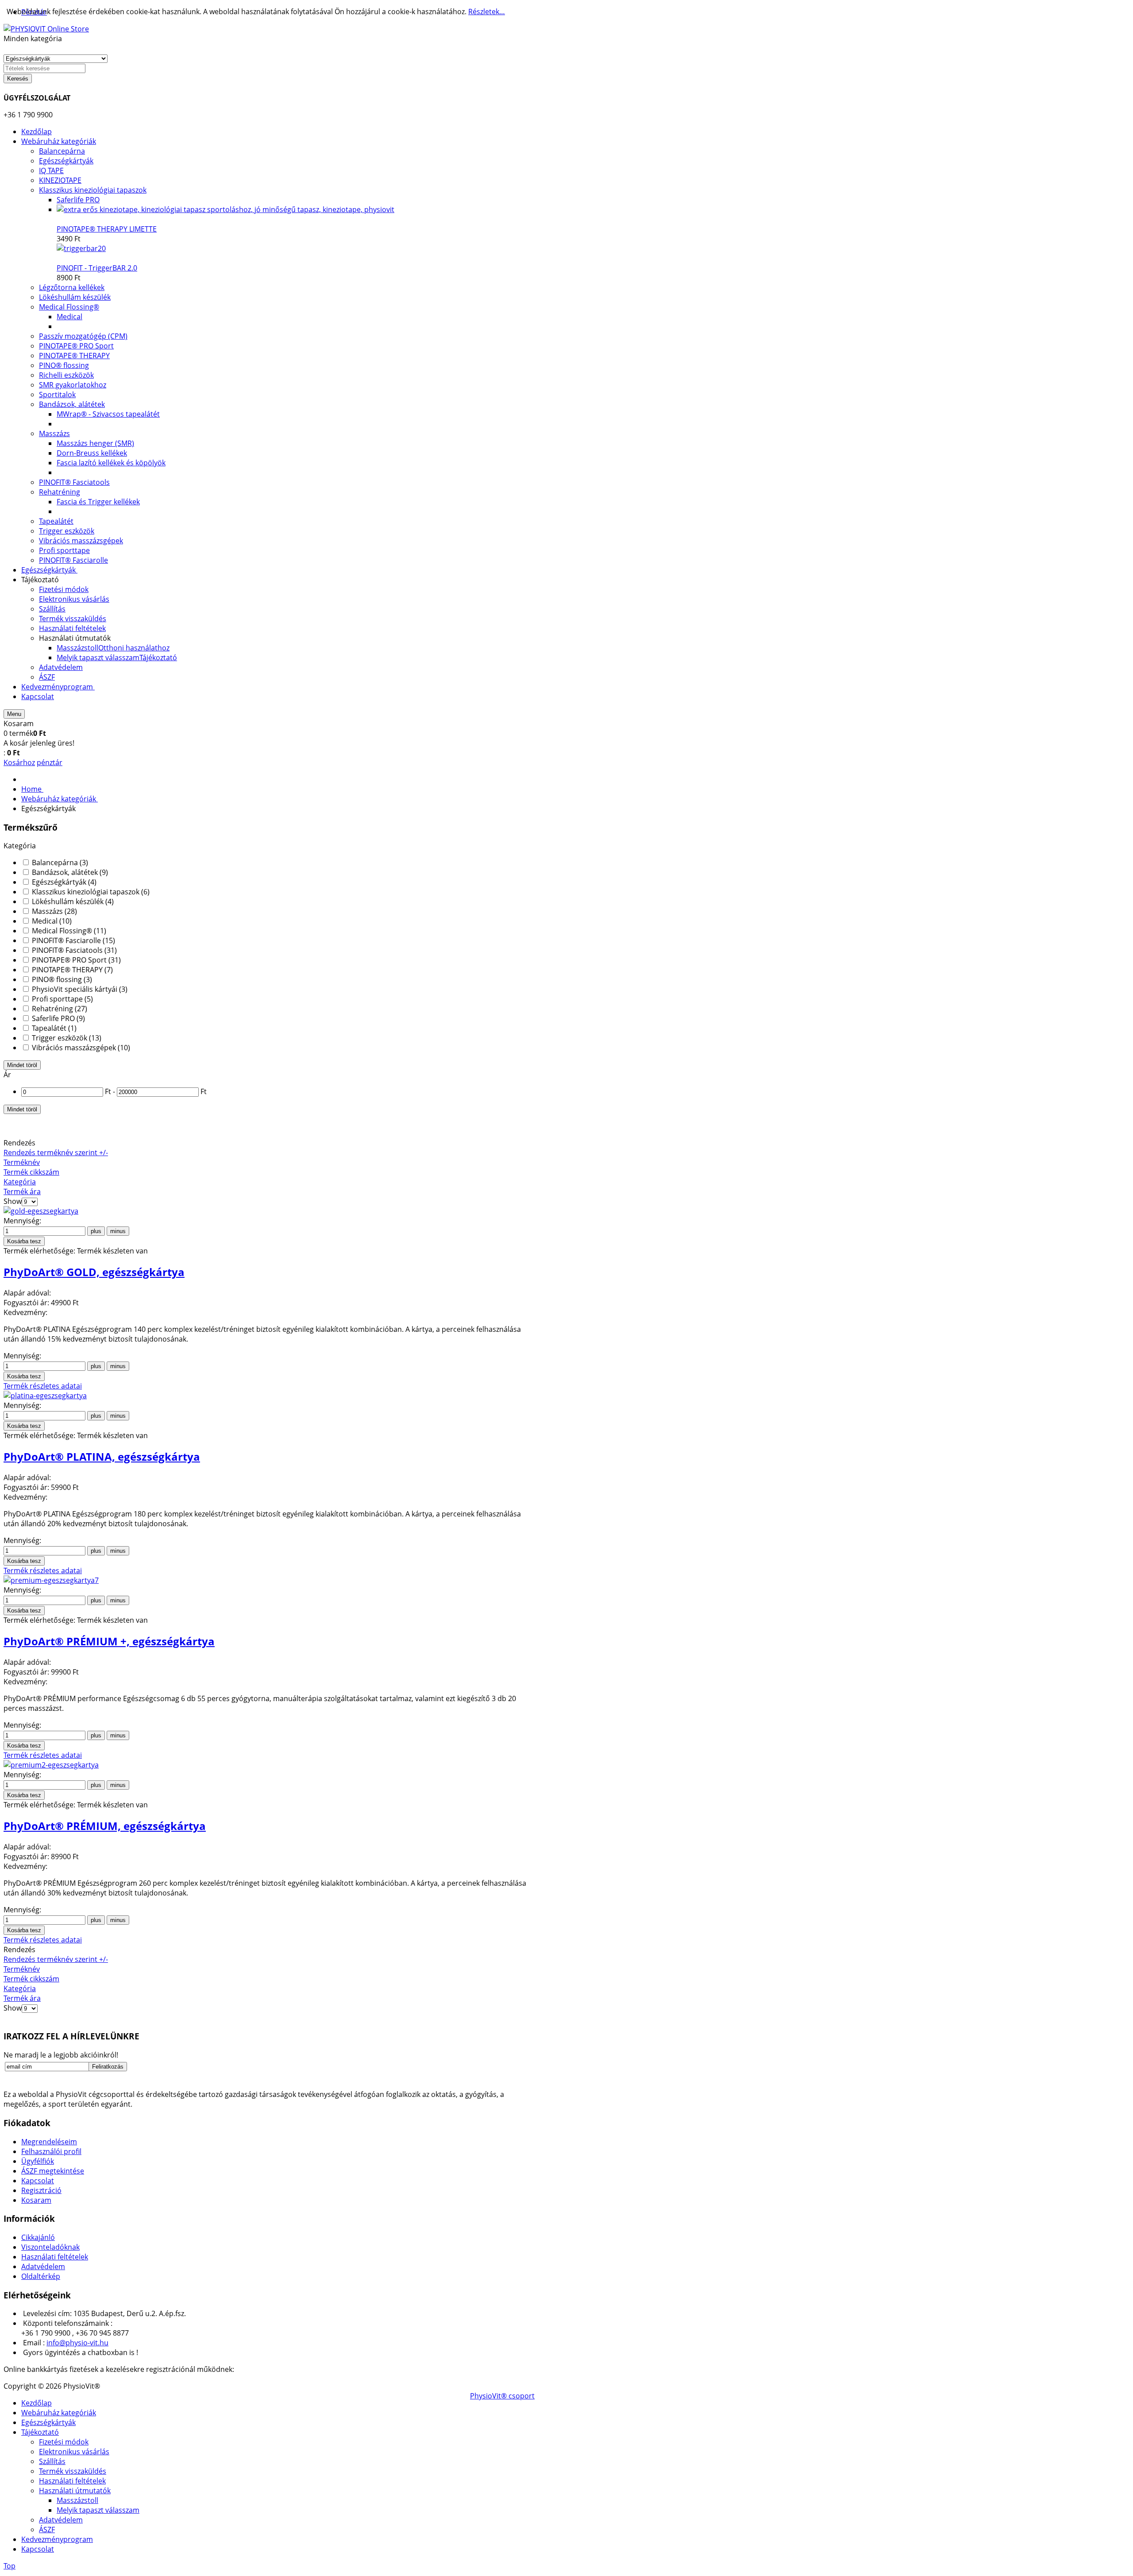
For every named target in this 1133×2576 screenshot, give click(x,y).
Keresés (18, 79)
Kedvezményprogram (57, 2539)
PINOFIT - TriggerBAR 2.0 (97, 268)
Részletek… (487, 12)
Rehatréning (60, 492)
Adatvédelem (43, 2267)
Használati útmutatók (75, 2491)
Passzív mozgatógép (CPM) (83, 336)
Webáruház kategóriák (59, 2413)
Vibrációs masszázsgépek (81, 541)
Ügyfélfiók (38, 2161)
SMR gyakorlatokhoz (73, 385)
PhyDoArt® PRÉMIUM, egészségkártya (105, 1826)
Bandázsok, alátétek (72, 404)
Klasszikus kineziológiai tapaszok (93, 190)
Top (10, 2566)
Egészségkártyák (66, 161)
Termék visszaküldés (73, 2471)
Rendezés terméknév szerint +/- (56, 1153)
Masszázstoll (77, 2500)
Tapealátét (56, 521)
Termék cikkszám (31, 1172)
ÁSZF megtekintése (53, 2171)
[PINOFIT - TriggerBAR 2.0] (81, 248)
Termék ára (22, 1191)
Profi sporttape (64, 550)
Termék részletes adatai (43, 1386)
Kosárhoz (19, 762)
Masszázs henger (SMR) (95, 443)
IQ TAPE (51, 170)
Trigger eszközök (67, 531)
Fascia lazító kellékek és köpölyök (111, 463)
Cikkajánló (38, 2237)
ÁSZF (47, 2530)
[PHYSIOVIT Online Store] (46, 29)
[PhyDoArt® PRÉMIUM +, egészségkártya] (51, 1580)
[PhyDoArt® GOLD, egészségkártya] (41, 1211)
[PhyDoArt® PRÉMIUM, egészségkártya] (51, 1765)
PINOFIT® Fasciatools (74, 482)
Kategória (20, 1182)
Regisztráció (41, 2190)
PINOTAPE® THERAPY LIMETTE (107, 229)
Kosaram (36, 2200)
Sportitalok (57, 395)
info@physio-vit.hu (77, 2343)
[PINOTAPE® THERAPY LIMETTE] (225, 209)
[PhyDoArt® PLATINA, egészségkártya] (45, 1396)
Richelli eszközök (66, 375)
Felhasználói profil (51, 2151)
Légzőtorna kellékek (72, 287)
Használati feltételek (55, 2257)
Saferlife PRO (78, 200)
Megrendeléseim (49, 2142)
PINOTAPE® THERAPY (74, 356)
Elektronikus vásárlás (74, 2452)
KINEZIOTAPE (60, 180)
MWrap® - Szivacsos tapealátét (108, 414)
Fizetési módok (64, 2442)
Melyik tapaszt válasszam (98, 2510)
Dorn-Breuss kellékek (92, 453)
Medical (69, 317)
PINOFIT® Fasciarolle (73, 560)
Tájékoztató (40, 2432)
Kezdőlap (37, 2403)
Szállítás (52, 2461)
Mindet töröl (22, 1065)
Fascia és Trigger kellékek (98, 502)
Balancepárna (62, 151)
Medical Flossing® (69, 307)
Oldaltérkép (41, 2276)
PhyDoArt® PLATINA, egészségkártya (102, 1456)
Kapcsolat (38, 2181)
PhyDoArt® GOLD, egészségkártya (94, 1272)
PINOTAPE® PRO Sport (76, 346)
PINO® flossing (64, 365)
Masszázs (54, 433)
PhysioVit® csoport (502, 2396)
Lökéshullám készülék (75, 297)
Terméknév (22, 1162)
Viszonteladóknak (50, 2247)
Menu (14, 714)
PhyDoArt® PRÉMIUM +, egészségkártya (109, 1641)
